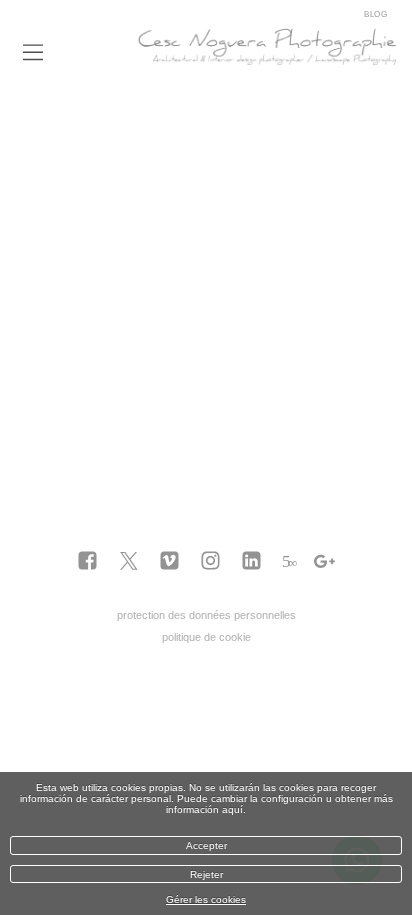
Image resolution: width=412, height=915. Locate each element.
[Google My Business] (324, 562)
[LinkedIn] (251, 562)
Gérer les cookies (206, 899)
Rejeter (206, 874)
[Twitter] (128, 562)
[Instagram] (210, 562)
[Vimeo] (169, 562)
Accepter (206, 845)
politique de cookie (206, 637)
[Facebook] (87, 562)
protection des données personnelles (206, 615)
